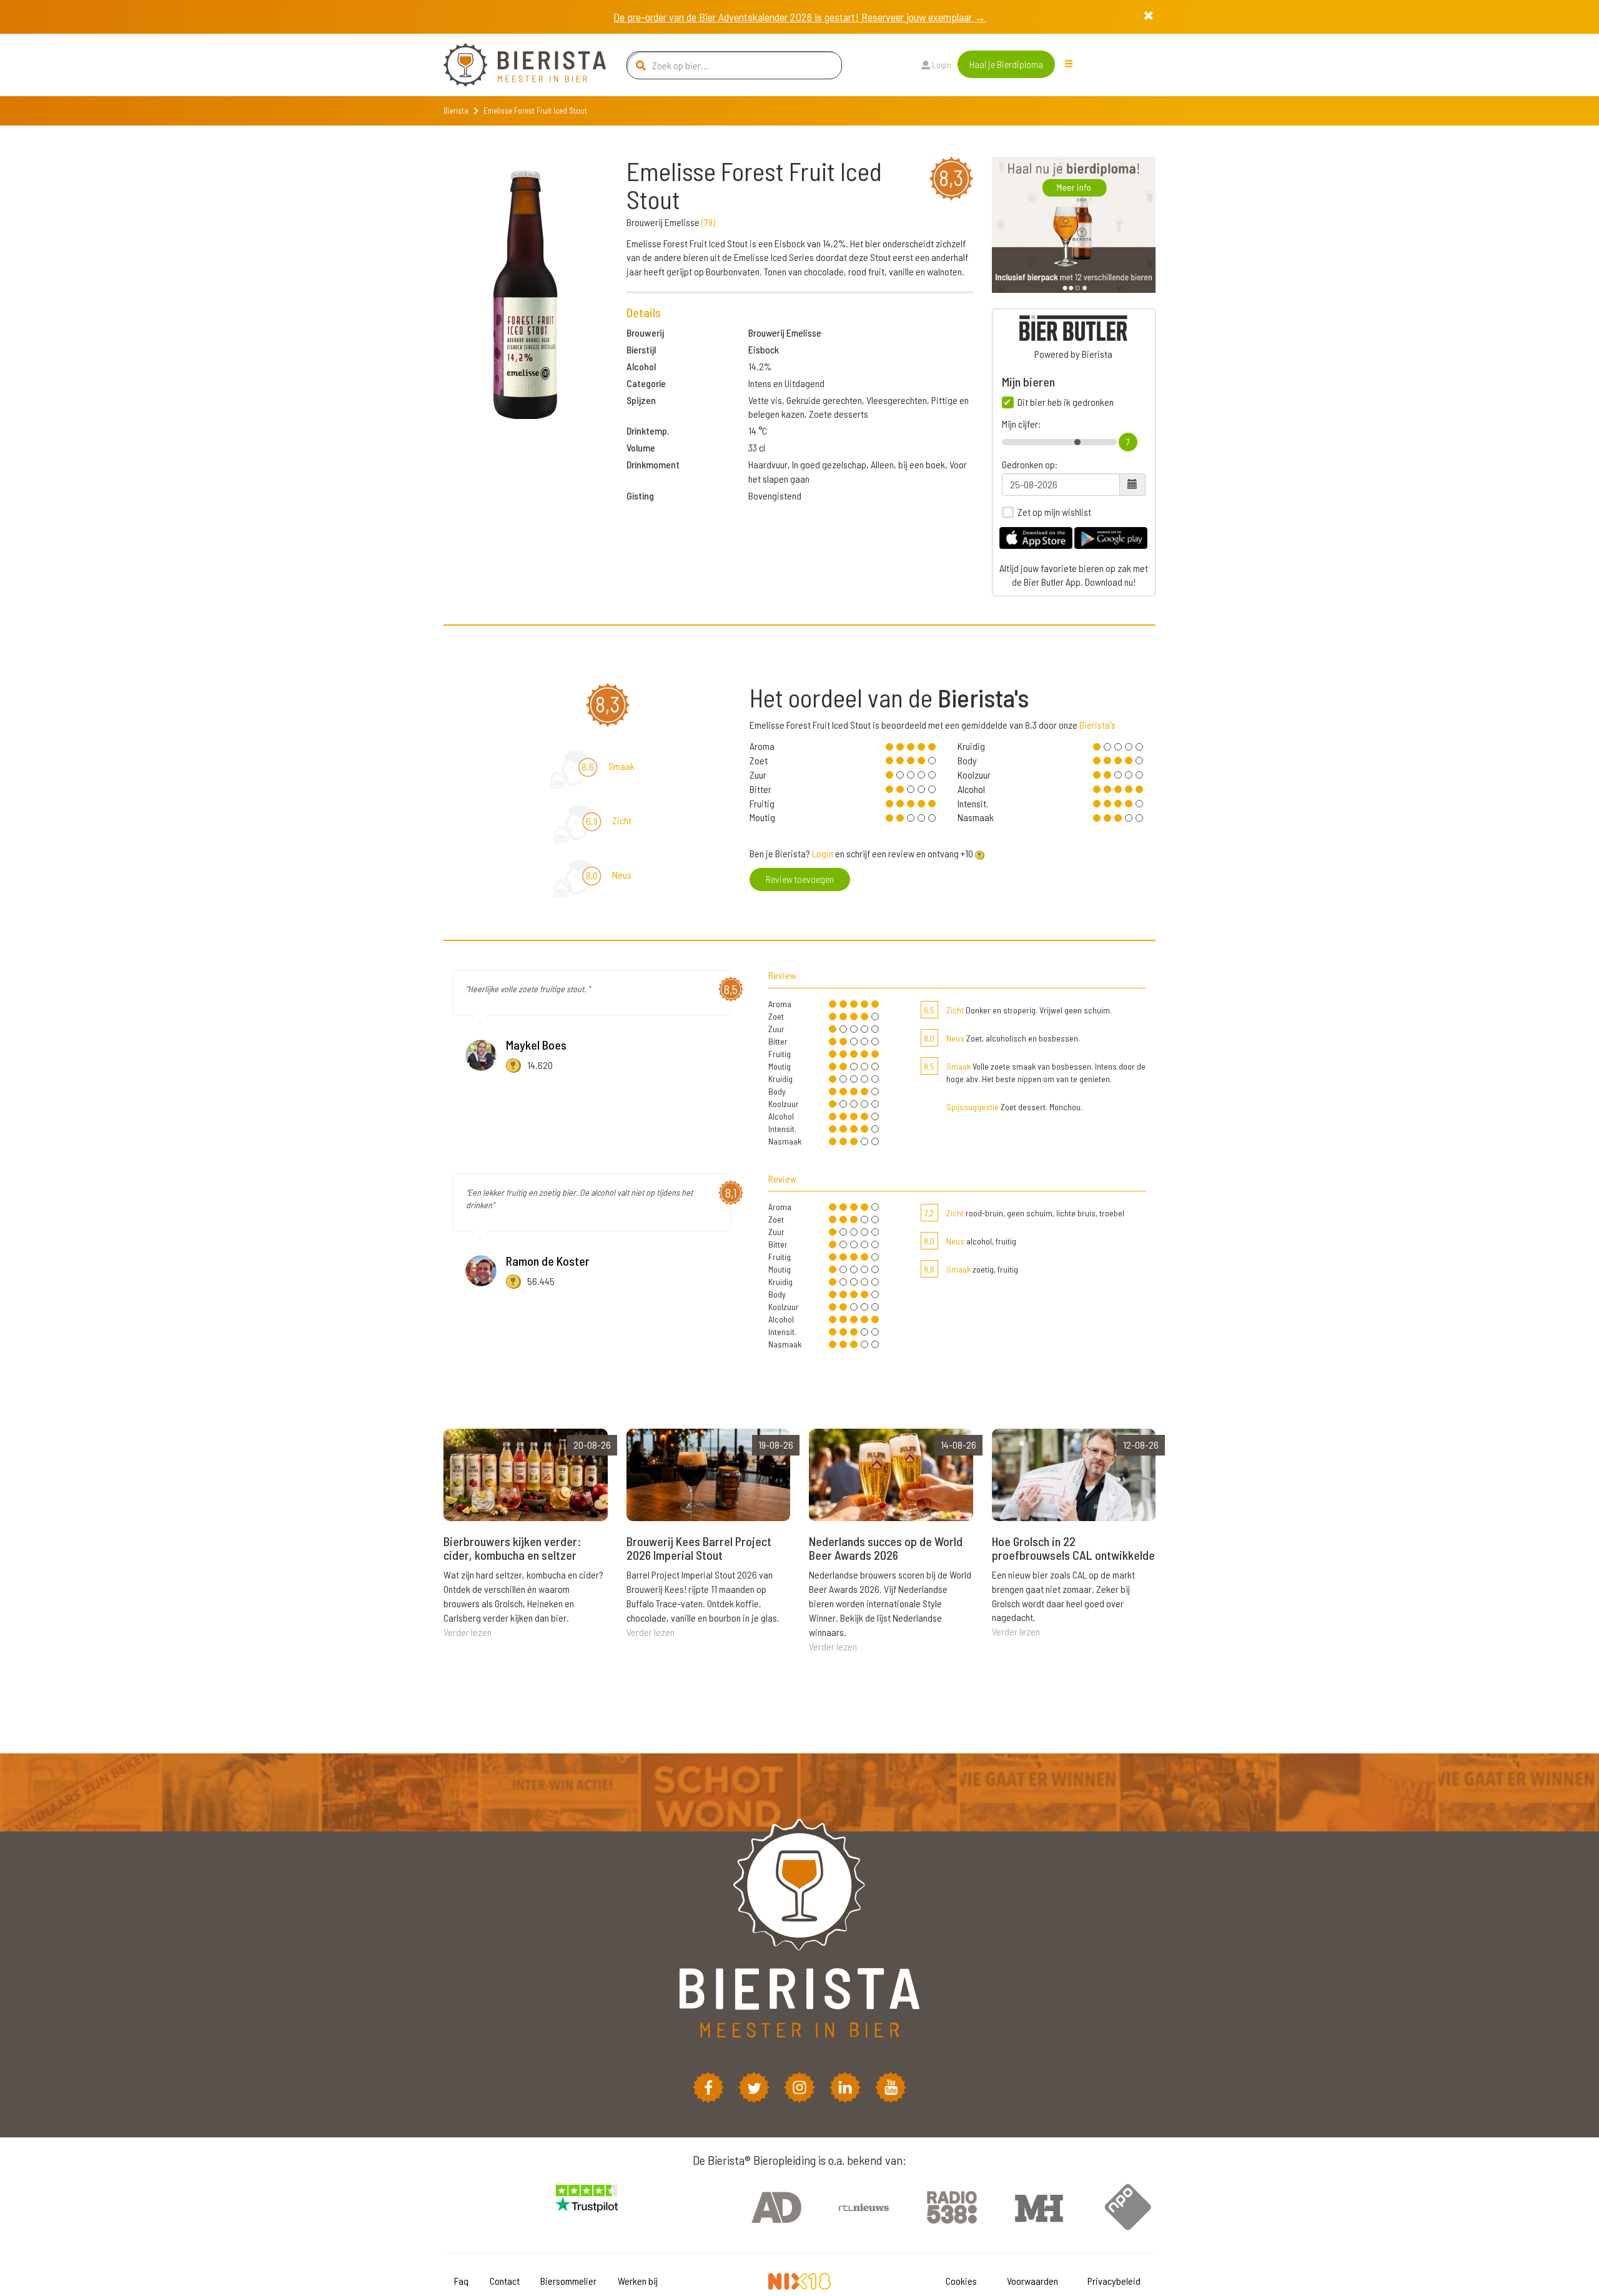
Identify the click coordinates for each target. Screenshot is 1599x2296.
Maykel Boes (536, 1045)
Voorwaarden (1032, 2281)
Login (941, 65)
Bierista (456, 111)
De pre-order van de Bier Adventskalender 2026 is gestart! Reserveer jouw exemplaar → (799, 17)
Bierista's (1097, 725)
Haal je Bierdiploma (1006, 64)
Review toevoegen (800, 879)
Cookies (961, 2281)
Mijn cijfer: (1021, 424)
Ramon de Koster (548, 1261)
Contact (505, 2281)
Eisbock (764, 349)
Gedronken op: (1030, 465)
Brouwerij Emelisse (785, 333)
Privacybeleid (1114, 2281)
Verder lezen (468, 1632)
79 (708, 222)
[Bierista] (515, 65)
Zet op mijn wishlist (1054, 512)
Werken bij (638, 2281)
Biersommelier (568, 2281)
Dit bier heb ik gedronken (1066, 402)
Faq (461, 2281)
